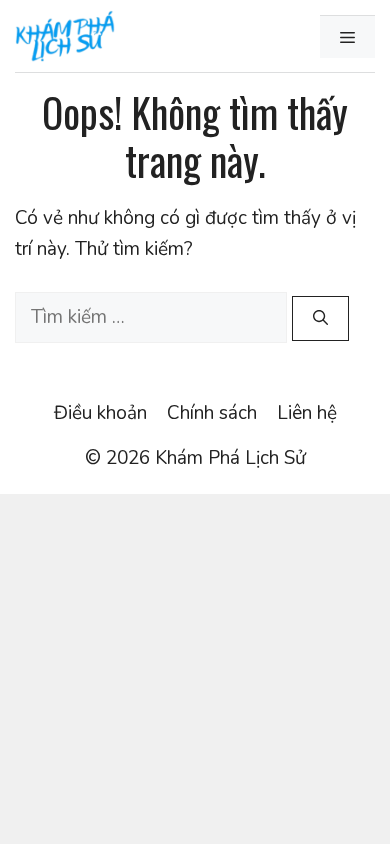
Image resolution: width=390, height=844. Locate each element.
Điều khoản (100, 413)
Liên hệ (307, 413)
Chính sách (212, 413)
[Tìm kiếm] (320, 318)
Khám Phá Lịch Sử (230, 458)
